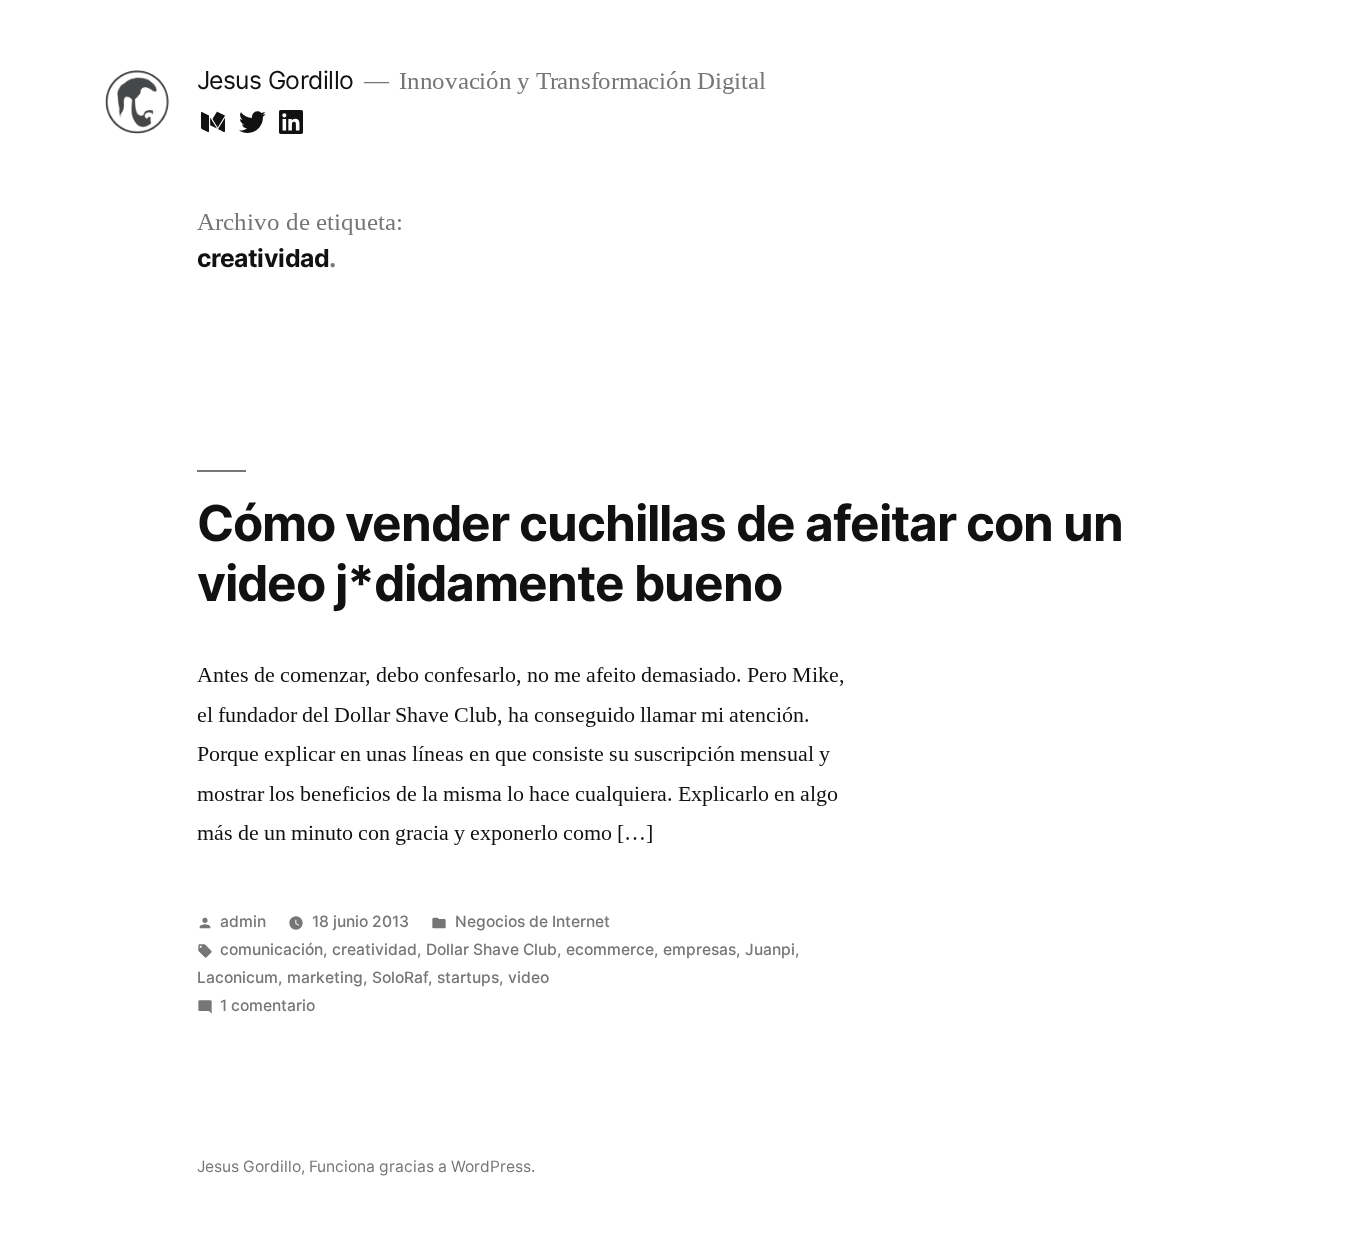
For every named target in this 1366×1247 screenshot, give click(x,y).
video (528, 977)
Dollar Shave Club (491, 949)
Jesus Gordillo (275, 80)
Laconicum (237, 977)
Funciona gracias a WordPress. (422, 1166)
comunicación (271, 949)
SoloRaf (400, 977)
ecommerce (610, 949)
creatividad (374, 949)
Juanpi (770, 949)
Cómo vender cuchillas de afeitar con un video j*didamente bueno (660, 552)
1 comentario (267, 1005)
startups (468, 977)
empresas (699, 949)
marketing (325, 977)
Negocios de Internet (532, 921)
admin (243, 921)
